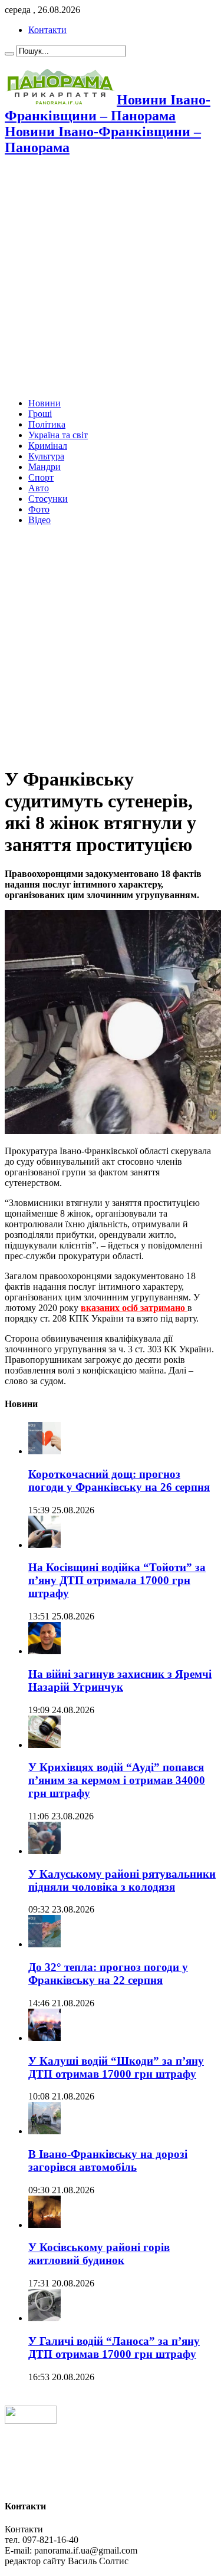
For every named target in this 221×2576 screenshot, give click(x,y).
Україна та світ (58, 435)
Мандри (44, 467)
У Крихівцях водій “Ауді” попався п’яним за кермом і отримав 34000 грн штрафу (117, 1780)
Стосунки (48, 499)
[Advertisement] (111, 278)
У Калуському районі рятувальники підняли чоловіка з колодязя (122, 1880)
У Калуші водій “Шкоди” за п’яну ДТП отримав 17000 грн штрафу (116, 2067)
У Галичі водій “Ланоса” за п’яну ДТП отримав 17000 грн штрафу (114, 2347)
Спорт (41, 477)
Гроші (40, 414)
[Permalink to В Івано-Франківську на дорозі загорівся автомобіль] (44, 2131)
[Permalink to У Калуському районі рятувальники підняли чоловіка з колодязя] (44, 1851)
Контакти (47, 30)
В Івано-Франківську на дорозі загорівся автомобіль (108, 2161)
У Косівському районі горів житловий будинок (99, 2254)
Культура (46, 456)
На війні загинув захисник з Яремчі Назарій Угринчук (120, 1680)
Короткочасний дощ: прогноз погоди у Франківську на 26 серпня (119, 1481)
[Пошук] (9, 54)
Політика (47, 424)
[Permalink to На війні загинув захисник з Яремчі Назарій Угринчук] (44, 1651)
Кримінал (48, 446)
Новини (44, 403)
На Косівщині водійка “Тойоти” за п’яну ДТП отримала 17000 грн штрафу (117, 1580)
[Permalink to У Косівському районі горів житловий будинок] (44, 2225)
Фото (39, 509)
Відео (39, 520)
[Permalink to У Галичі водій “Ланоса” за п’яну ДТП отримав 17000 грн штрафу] (44, 2318)
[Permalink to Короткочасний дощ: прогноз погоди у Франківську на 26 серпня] (44, 1451)
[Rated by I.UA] (31, 2421)
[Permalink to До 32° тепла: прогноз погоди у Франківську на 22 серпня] (44, 1944)
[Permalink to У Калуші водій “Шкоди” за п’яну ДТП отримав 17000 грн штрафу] (44, 2038)
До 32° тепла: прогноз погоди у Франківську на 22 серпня (108, 1974)
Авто (39, 488)
